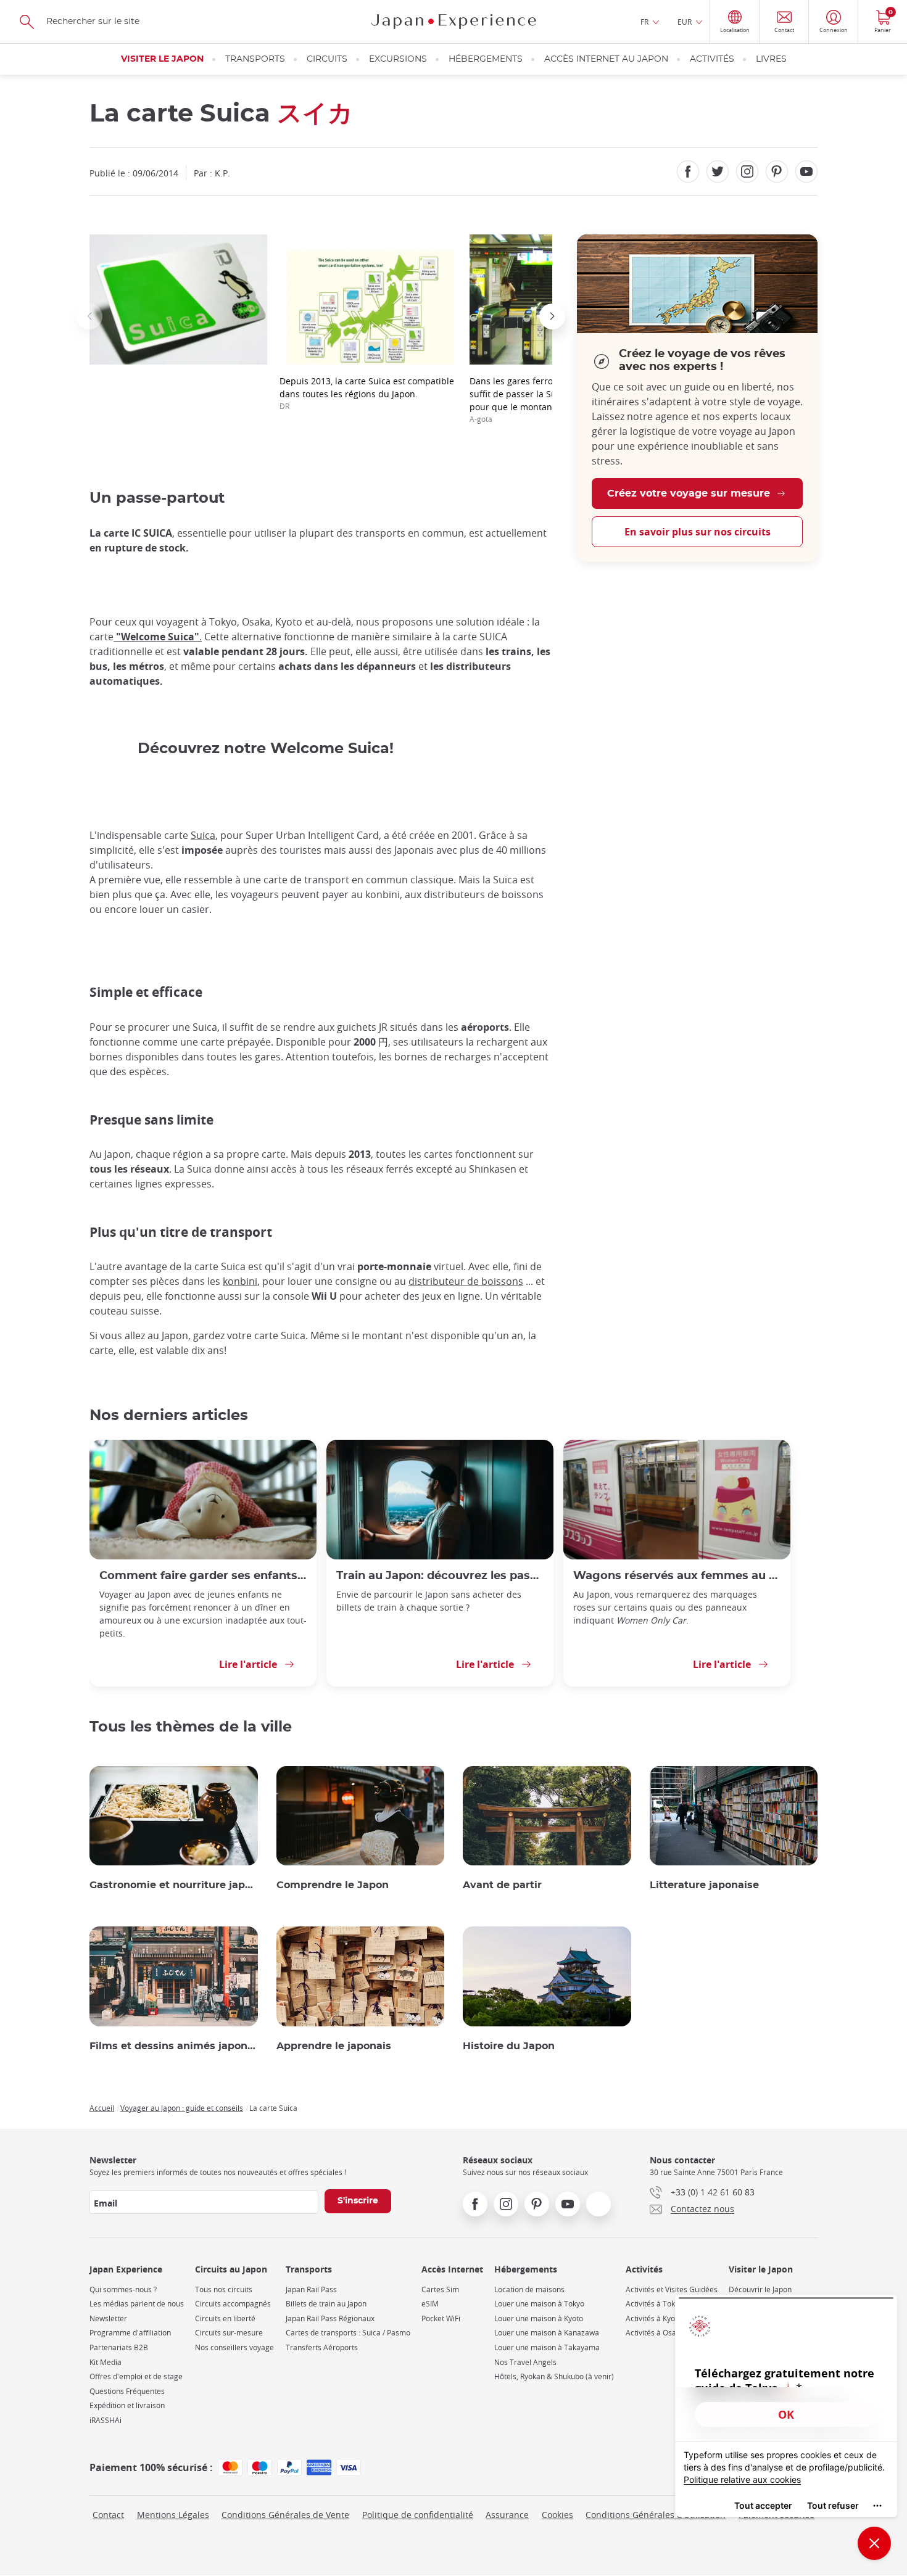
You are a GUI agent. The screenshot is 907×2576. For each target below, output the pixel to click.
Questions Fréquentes (127, 2391)
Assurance (507, 2515)
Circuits (327, 59)
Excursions (398, 59)
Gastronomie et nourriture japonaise (174, 1885)
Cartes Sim (440, 2289)
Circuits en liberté (225, 2318)
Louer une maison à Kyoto (539, 2318)
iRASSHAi (106, 2420)
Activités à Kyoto (654, 2318)
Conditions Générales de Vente (285, 2515)
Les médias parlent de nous (137, 2304)
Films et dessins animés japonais (174, 2046)
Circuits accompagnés (233, 2304)
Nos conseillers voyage (234, 2347)
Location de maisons (529, 2289)
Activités (712, 59)
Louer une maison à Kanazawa (547, 2333)
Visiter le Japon (162, 59)
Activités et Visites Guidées (672, 2289)
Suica (203, 835)
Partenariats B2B (119, 2347)
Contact (108, 2515)
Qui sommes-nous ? (123, 2289)
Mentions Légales (173, 2515)
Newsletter (108, 2318)
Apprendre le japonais (334, 2046)
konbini (240, 1281)
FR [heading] (644, 22)
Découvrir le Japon (760, 2289)
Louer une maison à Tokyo (539, 2304)
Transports (255, 59)
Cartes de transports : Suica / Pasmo (348, 2333)
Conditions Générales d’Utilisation (656, 2515)
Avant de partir (502, 1885)
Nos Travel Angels (525, 2362)
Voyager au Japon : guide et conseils (182, 2108)
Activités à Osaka (655, 2333)
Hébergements (486, 59)
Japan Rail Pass (311, 2289)
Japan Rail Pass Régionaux (330, 2318)
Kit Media (106, 2362)
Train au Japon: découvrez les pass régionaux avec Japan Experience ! (440, 1576)
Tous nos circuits (224, 2289)
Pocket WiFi (441, 2318)
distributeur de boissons (466, 1281)
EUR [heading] (685, 22)
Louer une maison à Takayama (547, 2347)
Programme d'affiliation (130, 2333)
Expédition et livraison (127, 2405)
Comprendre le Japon (333, 1885)
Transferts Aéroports (322, 2347)
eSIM (430, 2304)
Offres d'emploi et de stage (136, 2376)
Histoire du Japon (509, 2046)
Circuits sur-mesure (229, 2333)
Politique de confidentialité (418, 2515)
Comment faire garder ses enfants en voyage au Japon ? (203, 1576)
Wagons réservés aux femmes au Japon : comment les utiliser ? (677, 1576)
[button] (89, 316)
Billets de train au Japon (326, 2304)
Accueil (102, 2108)
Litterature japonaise (704, 1885)
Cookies (557, 2515)
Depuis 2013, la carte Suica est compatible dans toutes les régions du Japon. (367, 393)
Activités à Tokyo (654, 2304)
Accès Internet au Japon (606, 59)
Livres (771, 59)
